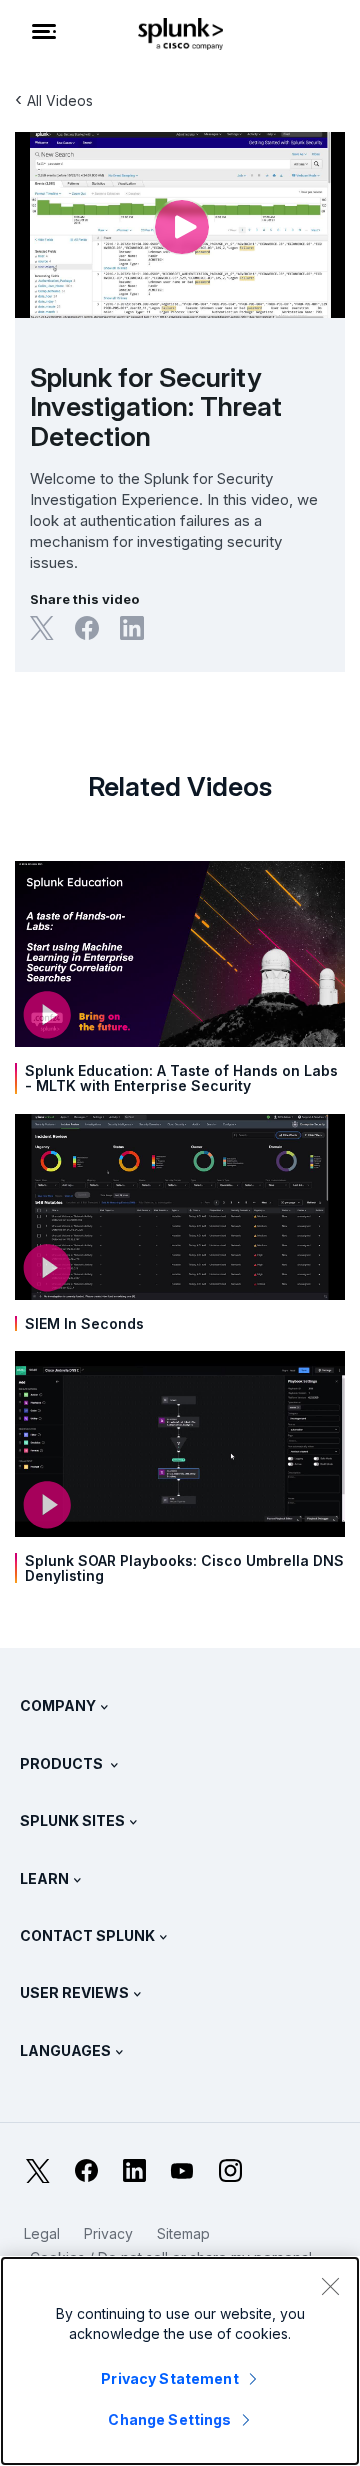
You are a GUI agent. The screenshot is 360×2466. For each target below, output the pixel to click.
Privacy (108, 2233)
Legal (42, 2233)
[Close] (330, 2286)
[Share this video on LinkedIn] (132, 628)
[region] (180, 2361)
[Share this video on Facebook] (87, 628)
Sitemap (183, 2233)
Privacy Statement (169, 2378)
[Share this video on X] (42, 628)
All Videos (60, 100)
